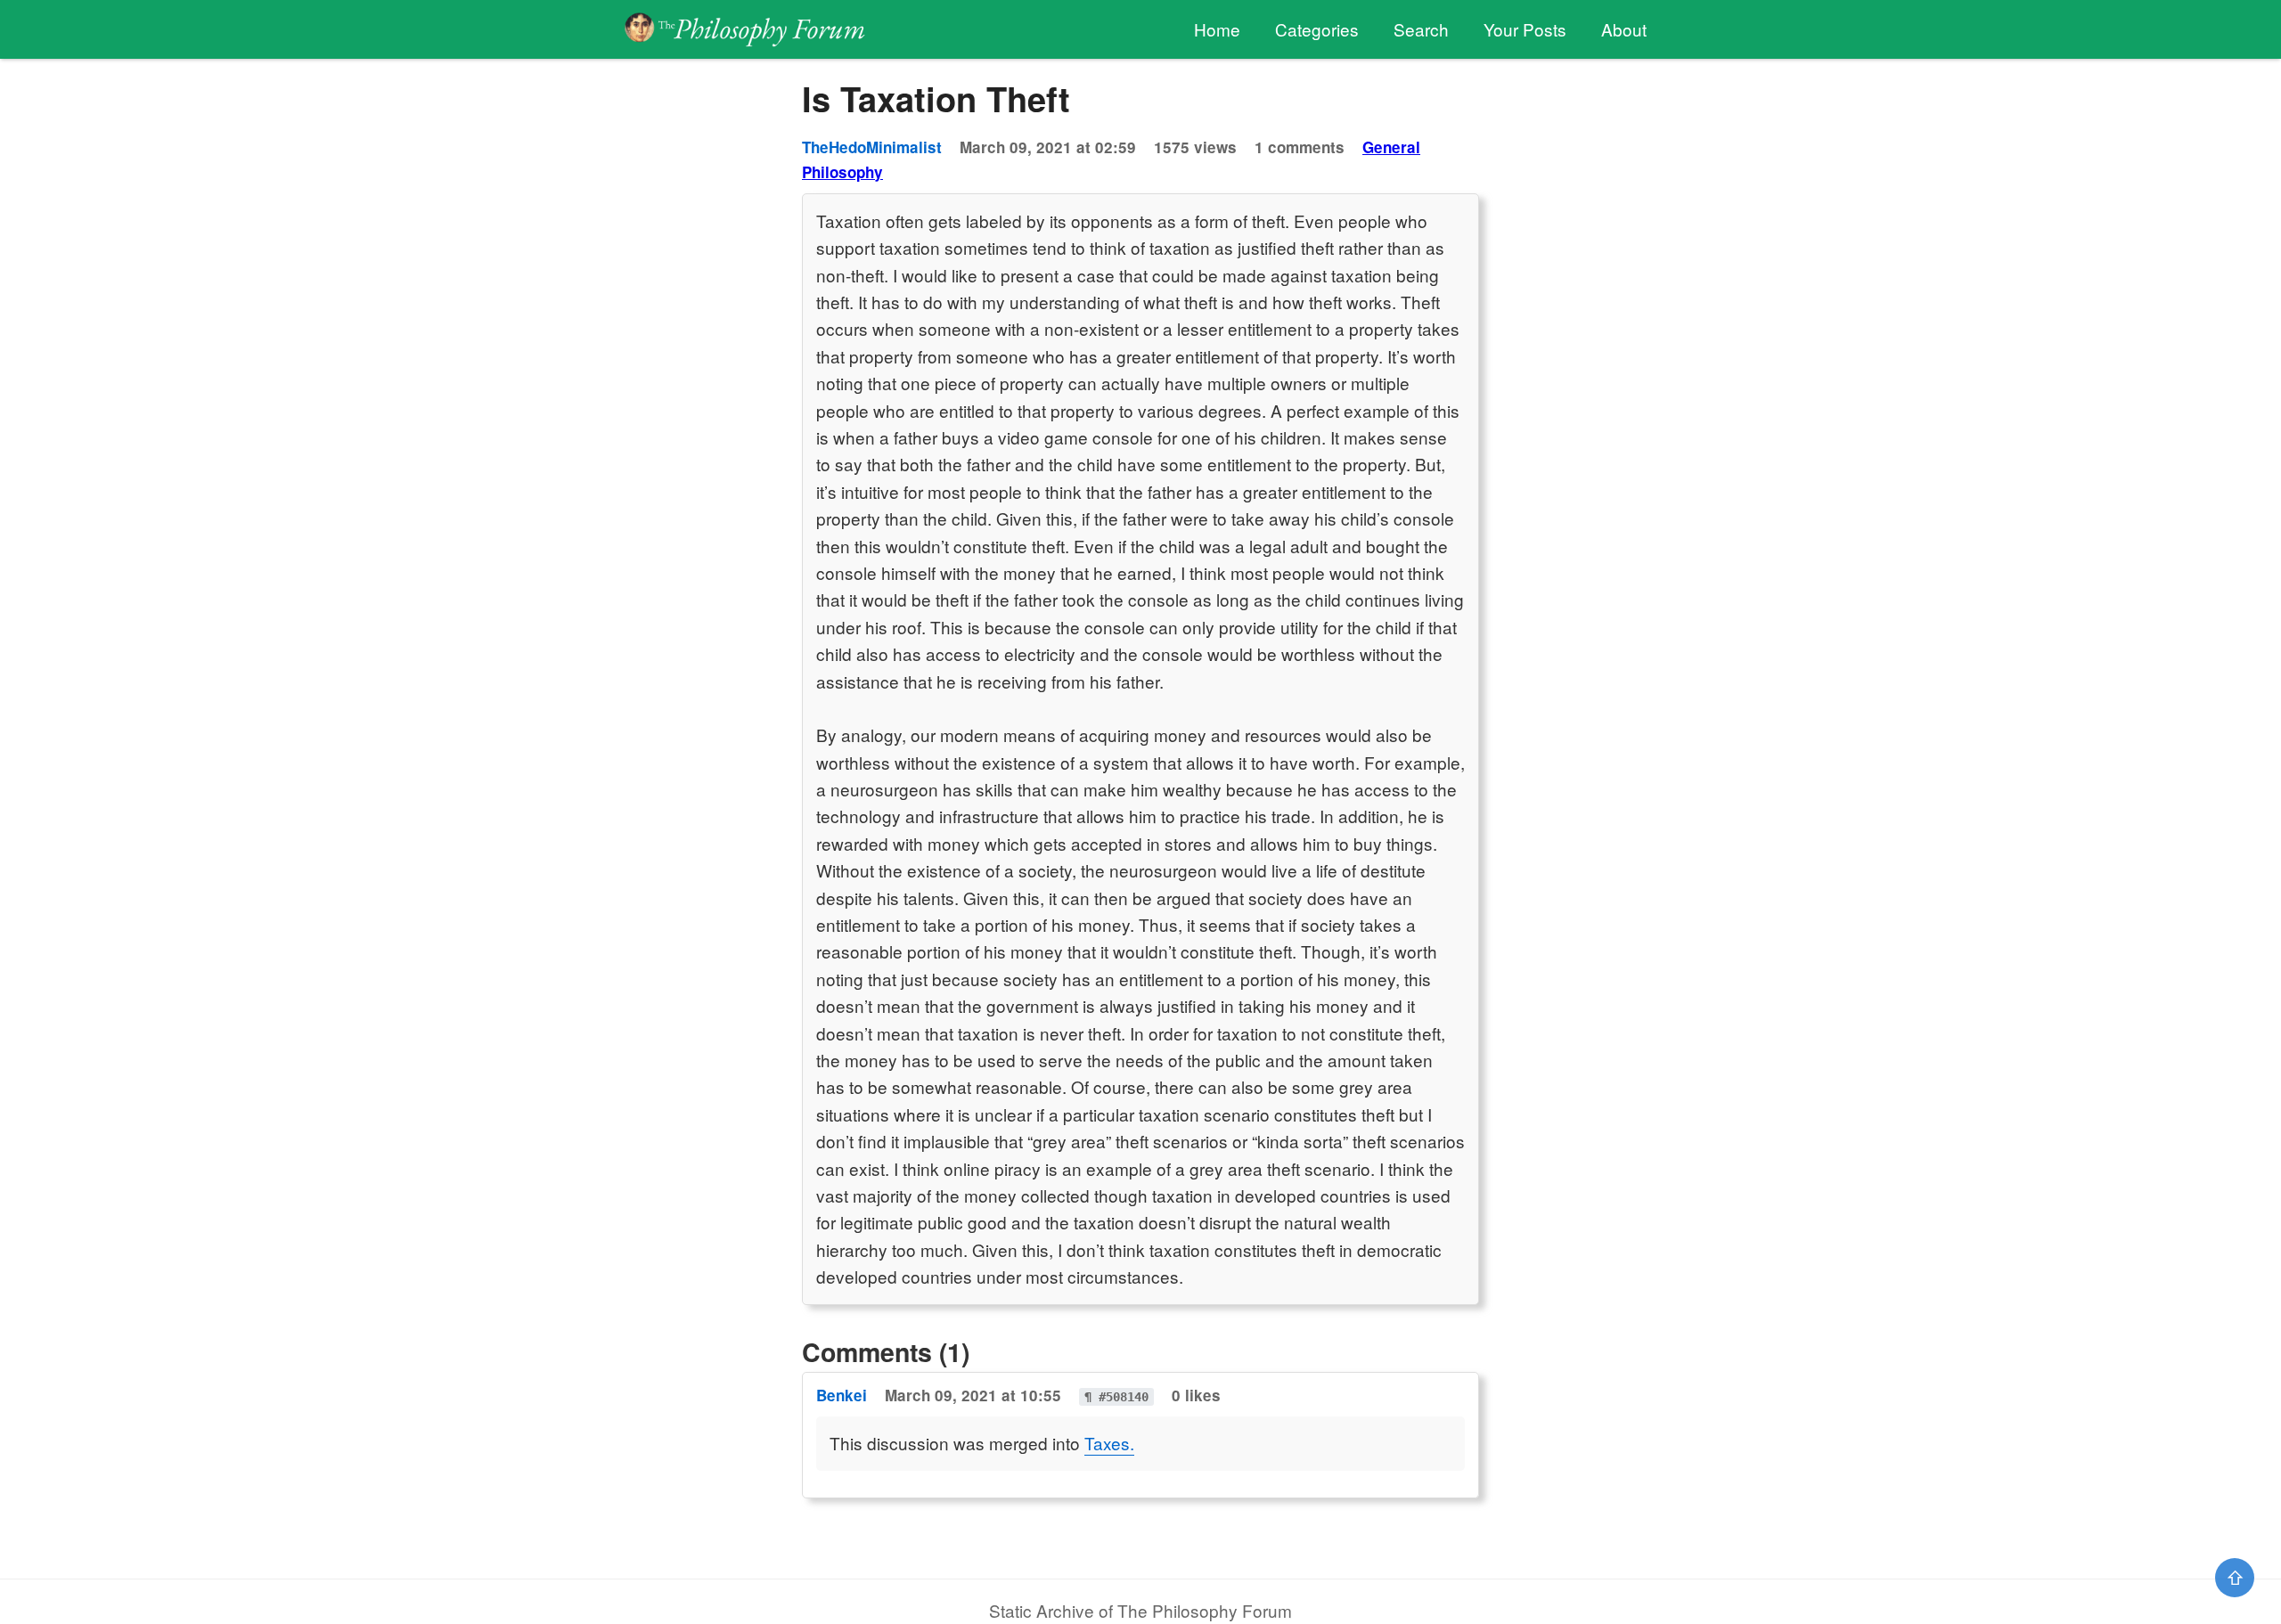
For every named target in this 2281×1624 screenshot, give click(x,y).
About (1624, 29)
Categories (1317, 29)
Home (1217, 29)
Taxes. (1109, 1443)
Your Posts (1525, 29)
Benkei (842, 1395)
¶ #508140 (1116, 1397)
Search (1421, 29)
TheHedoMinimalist (872, 147)
